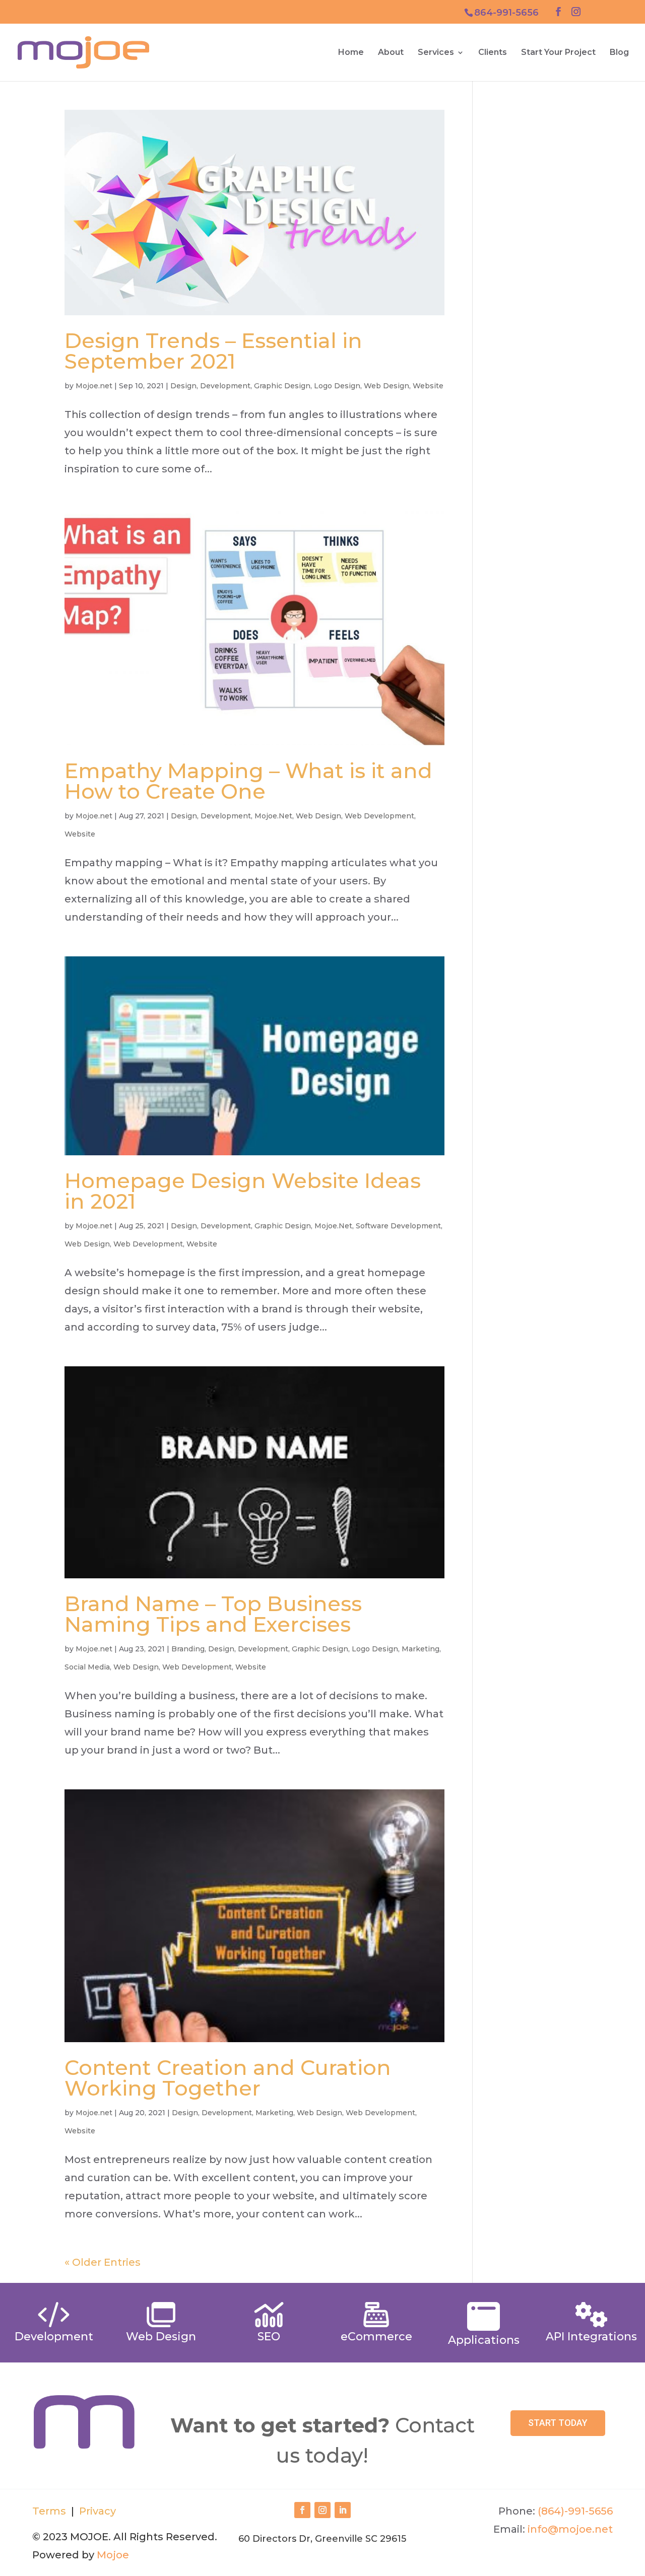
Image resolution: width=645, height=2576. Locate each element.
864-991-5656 (506, 13)
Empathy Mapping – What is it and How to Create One (248, 781)
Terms (49, 2511)
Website (428, 386)
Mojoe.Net (273, 816)
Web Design (386, 386)
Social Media (87, 1667)
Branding (188, 1649)
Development (225, 386)
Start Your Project (558, 53)
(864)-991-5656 (575, 2511)
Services (436, 53)
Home (351, 53)
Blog (619, 53)
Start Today (558, 2423)
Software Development (398, 1226)
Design (183, 386)
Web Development (379, 816)
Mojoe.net (94, 386)
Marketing (421, 1649)
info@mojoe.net (570, 2529)
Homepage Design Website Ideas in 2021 (243, 1191)
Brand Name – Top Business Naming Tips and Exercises (213, 1614)
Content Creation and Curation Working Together (228, 2078)
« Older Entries (103, 2262)
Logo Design (337, 386)
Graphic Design (282, 386)
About (391, 53)
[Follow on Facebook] (302, 2510)
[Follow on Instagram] (322, 2510)
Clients (493, 53)
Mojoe (113, 2555)
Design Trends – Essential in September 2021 (213, 351)
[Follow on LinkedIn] (343, 2510)
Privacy (96, 2511)
